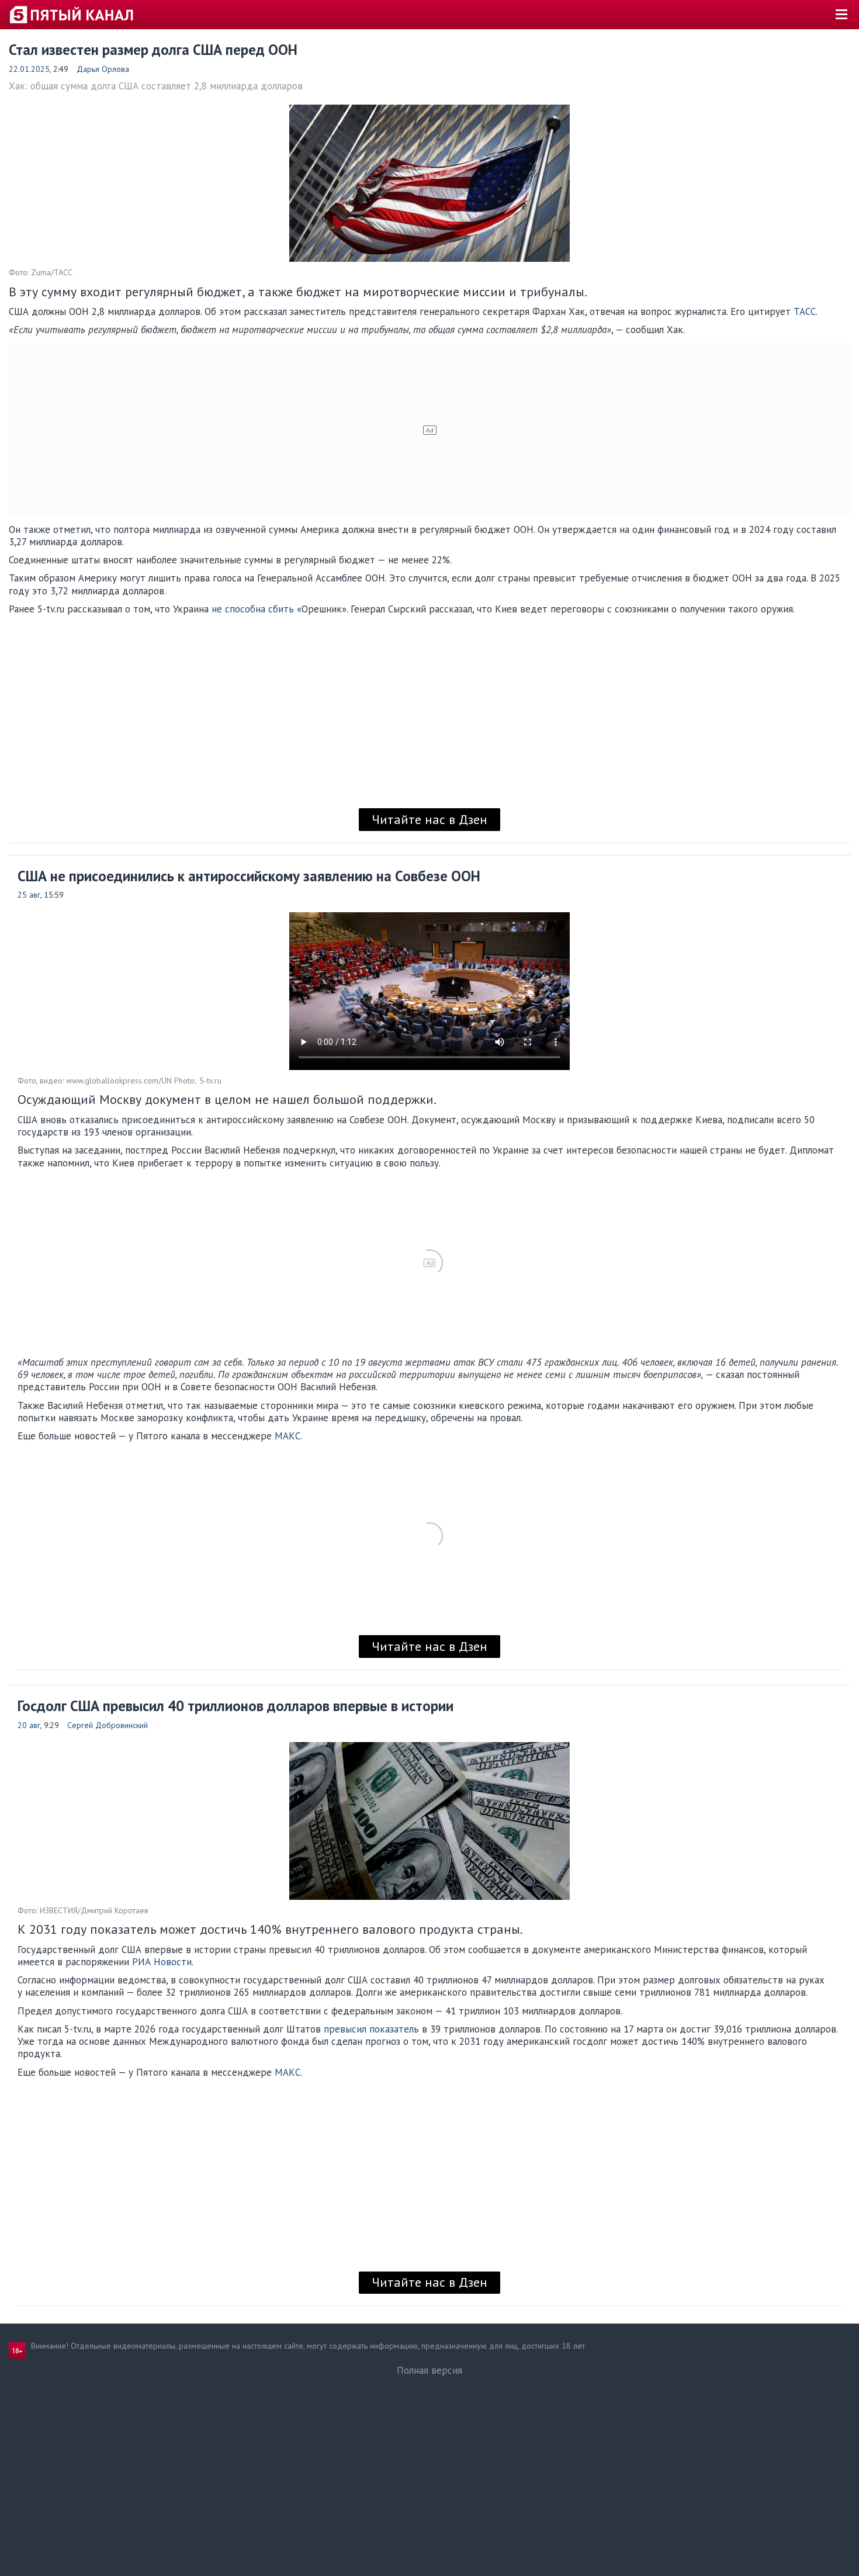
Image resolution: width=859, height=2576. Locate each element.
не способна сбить (253, 609)
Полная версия (430, 2370)
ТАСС (805, 311)
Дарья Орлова (103, 69)
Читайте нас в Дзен (430, 819)
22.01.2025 (29, 69)
